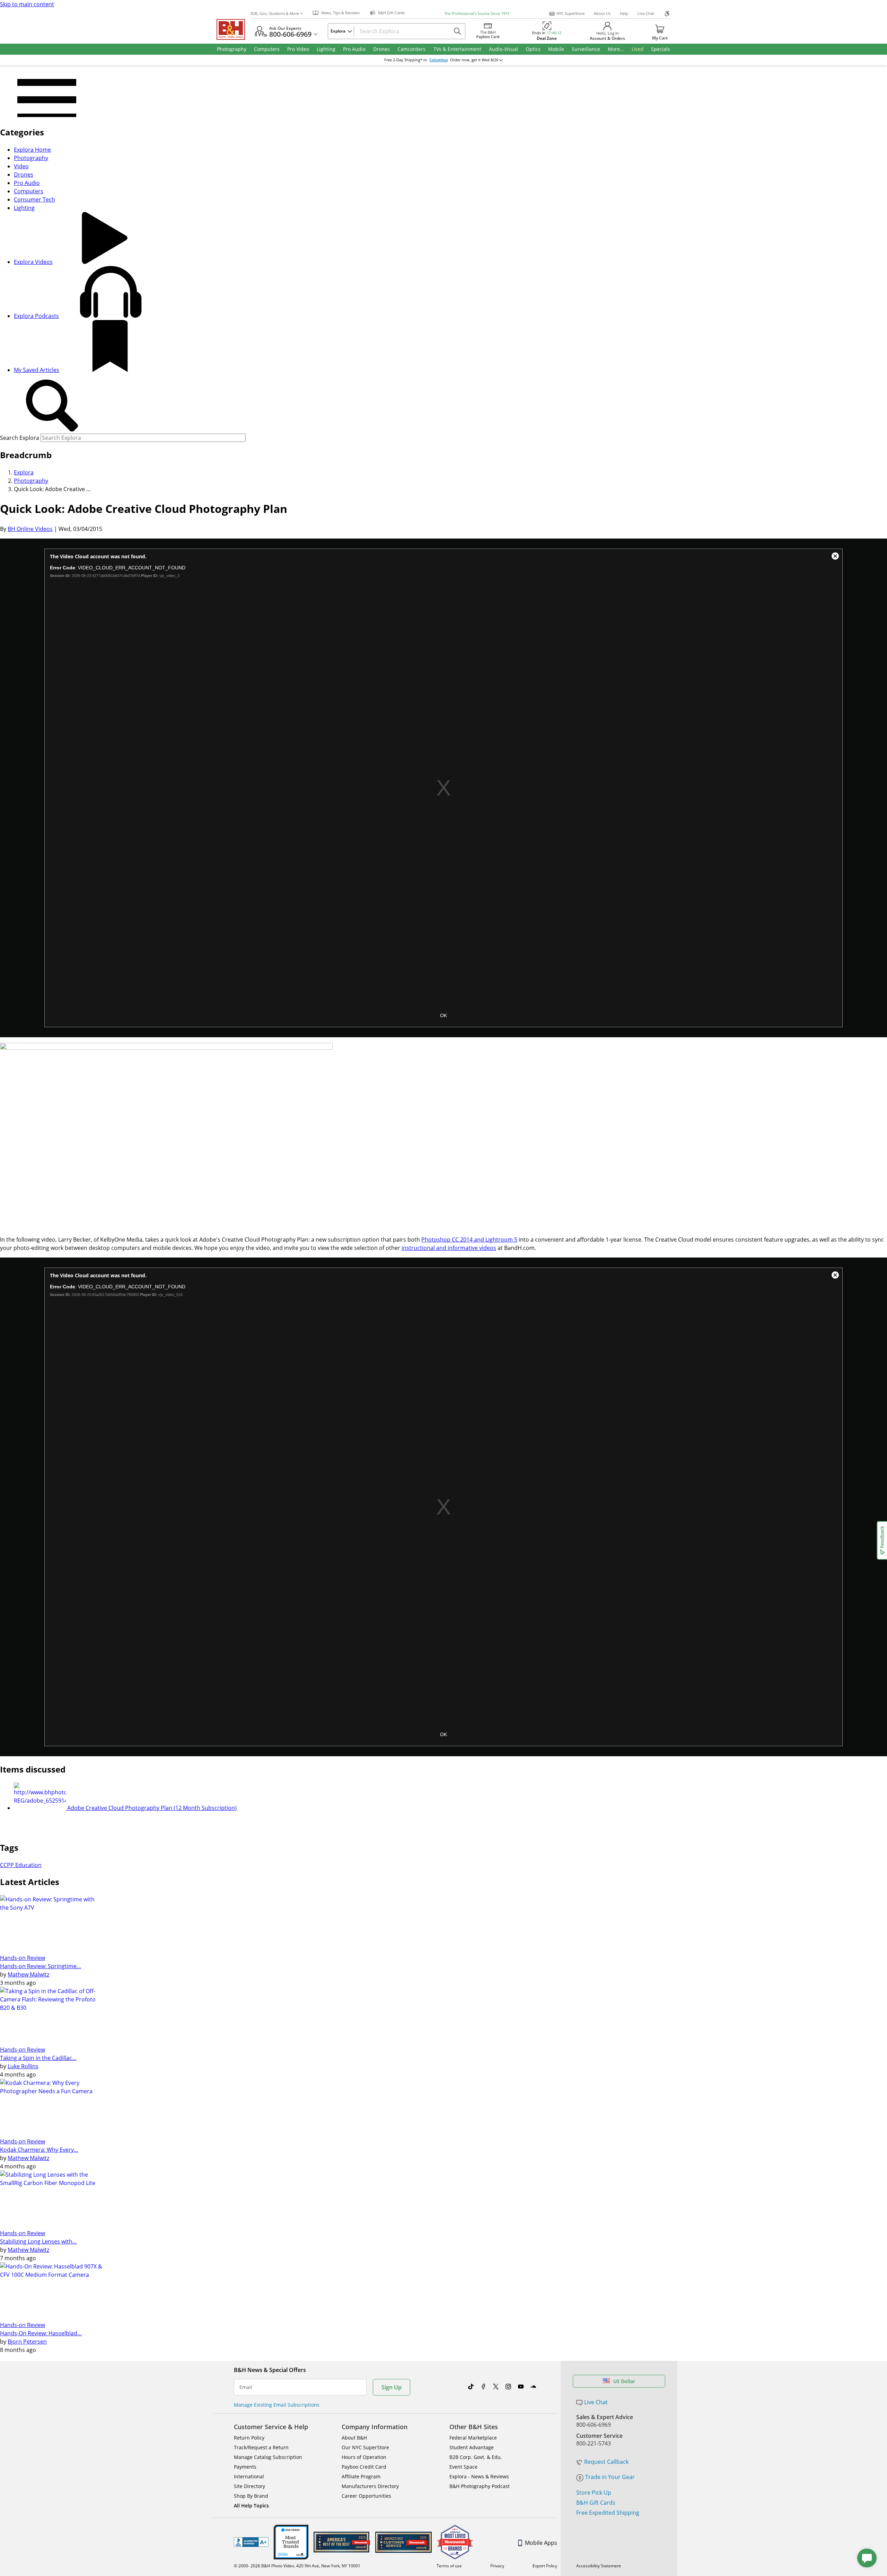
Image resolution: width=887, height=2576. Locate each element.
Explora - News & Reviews (479, 2476)
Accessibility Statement (599, 2566)
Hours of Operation (364, 2457)
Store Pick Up (594, 2493)
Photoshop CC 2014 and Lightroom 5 (469, 1240)
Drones (24, 175)
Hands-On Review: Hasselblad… (41, 2333)
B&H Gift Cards (596, 2503)
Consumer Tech (34, 199)
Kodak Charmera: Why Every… (39, 2150)
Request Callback (606, 2462)
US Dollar (624, 2381)
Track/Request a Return (261, 2447)
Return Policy (249, 2438)
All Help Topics (251, 2506)
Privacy (497, 2566)
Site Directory (249, 2486)
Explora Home (32, 150)
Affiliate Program (361, 2476)
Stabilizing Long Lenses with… (38, 2241)
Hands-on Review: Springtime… (41, 1966)
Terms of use (449, 2566)
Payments (245, 2467)
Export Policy (545, 2566)
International (249, 2476)
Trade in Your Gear (610, 2477)
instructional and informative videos (449, 1248)
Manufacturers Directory (370, 2486)
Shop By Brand (251, 2496)
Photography (31, 158)
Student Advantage (472, 2447)
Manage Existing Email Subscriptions (277, 2405)
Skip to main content (27, 4)
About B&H (354, 2438)
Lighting (24, 208)
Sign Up (392, 2387)
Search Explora (20, 438)
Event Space (463, 2467)
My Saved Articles (37, 370)
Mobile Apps (541, 2543)
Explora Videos (33, 262)
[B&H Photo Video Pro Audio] (234, 29)
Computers (29, 191)
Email (246, 2387)
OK (443, 1015)
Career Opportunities (366, 2496)
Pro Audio (27, 183)
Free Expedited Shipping (608, 2513)
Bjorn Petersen (27, 2342)
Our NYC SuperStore (365, 2447)
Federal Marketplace (473, 2438)
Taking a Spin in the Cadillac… (38, 2058)
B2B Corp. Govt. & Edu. (476, 2457)
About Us (602, 13)
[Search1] (52, 406)
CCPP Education (21, 1865)
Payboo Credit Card (364, 2467)
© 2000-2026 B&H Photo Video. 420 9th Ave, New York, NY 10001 (297, 2566)
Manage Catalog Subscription (268, 2457)
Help (624, 13)
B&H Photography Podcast (480, 2486)
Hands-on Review (23, 1958)
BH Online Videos (30, 529)
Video (21, 166)
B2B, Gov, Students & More (275, 13)
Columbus (439, 60)
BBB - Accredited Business (251, 2542)
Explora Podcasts (36, 316)
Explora (24, 472)
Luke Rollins (23, 2066)
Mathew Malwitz (28, 1974)
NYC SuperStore (570, 13)
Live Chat (646, 13)
